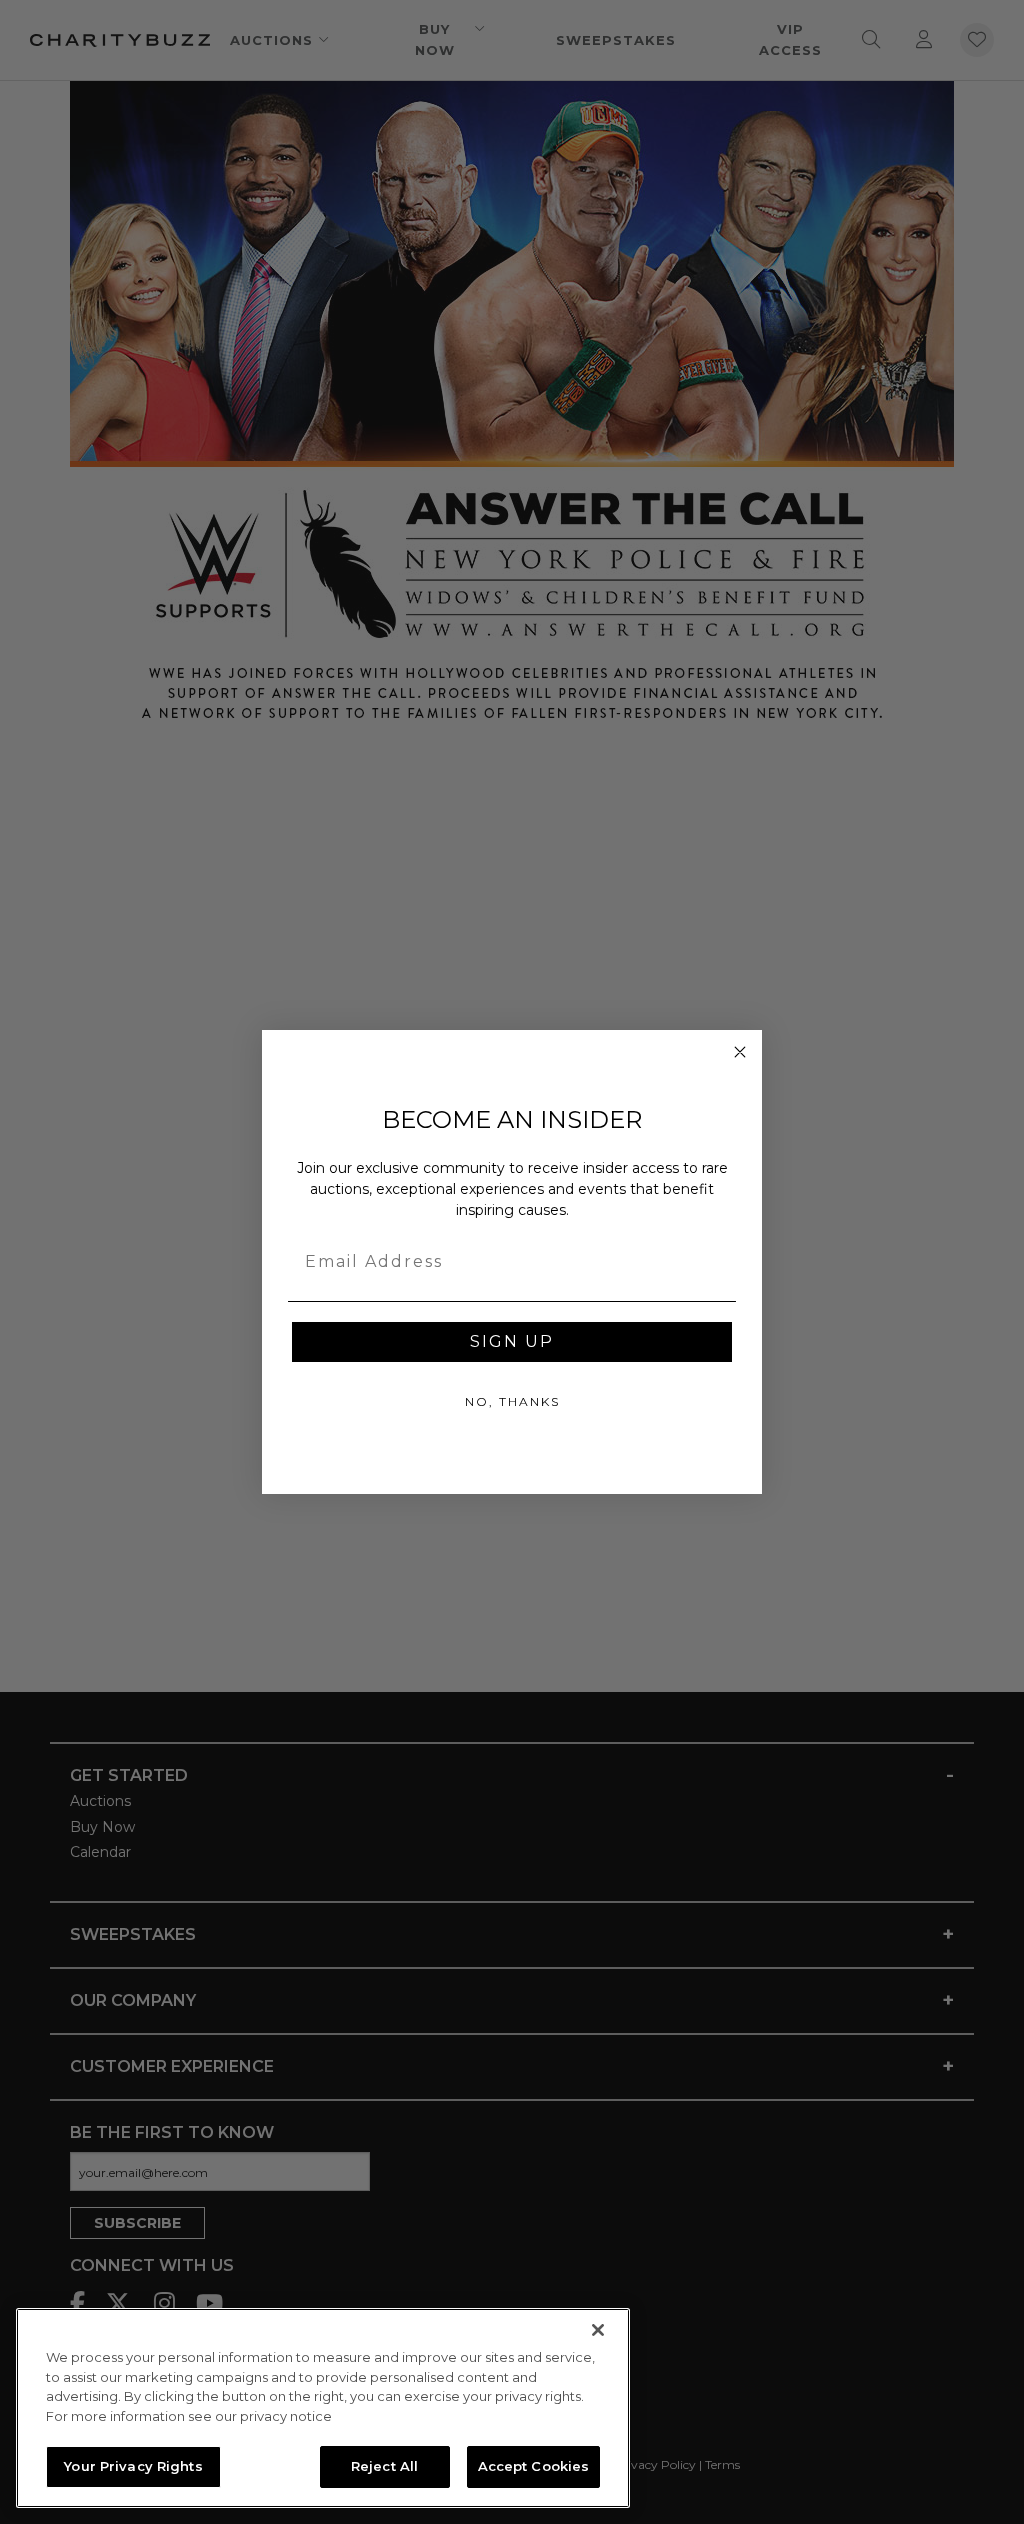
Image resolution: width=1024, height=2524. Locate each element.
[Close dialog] (740, 1052)
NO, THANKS (512, 1401)
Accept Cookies (534, 2466)
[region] (323, 2408)
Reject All (384, 2466)
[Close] (598, 2330)
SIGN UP (512, 1341)
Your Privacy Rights (133, 2466)
